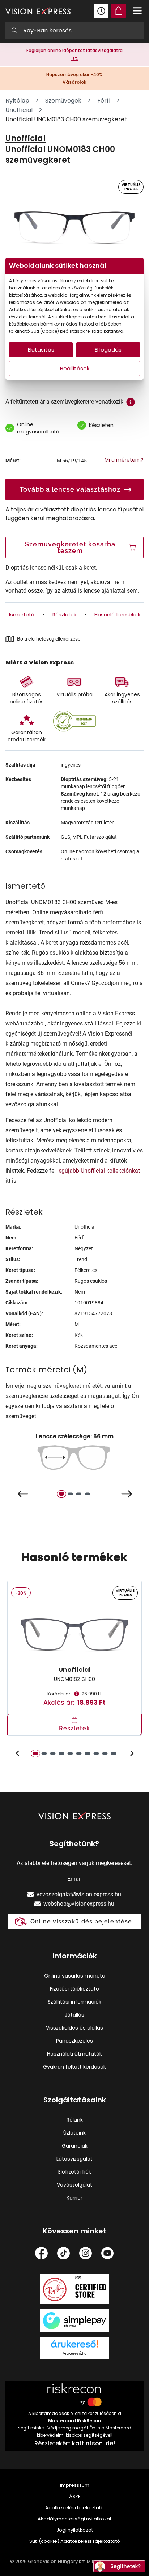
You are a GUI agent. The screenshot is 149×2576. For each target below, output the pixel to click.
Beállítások (75, 368)
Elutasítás (41, 350)
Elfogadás (108, 350)
